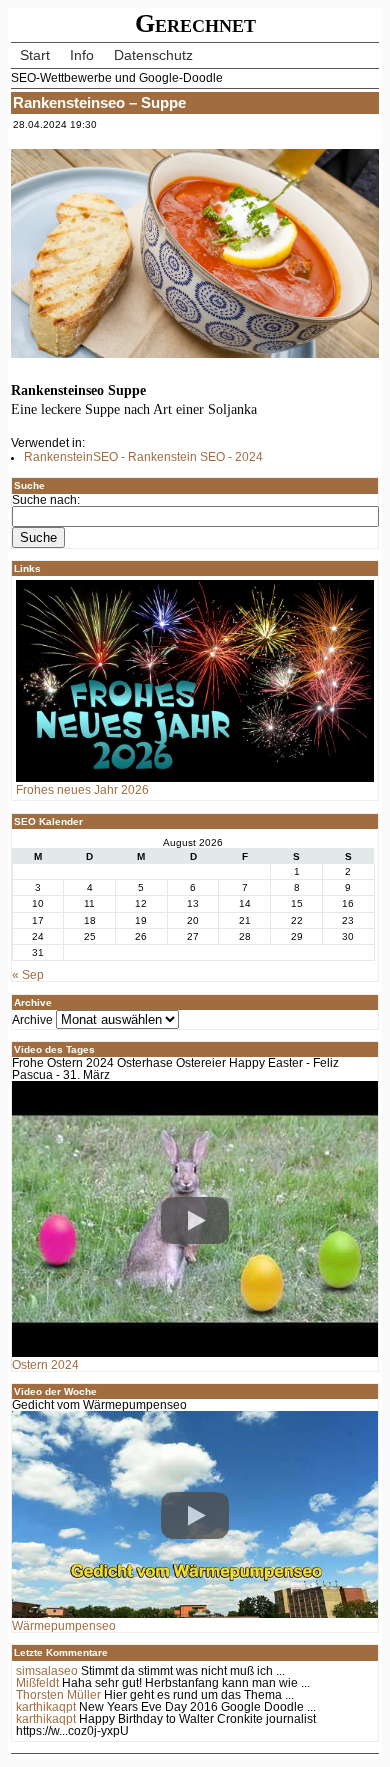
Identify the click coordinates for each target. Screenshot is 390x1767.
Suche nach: (46, 500)
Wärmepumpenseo (64, 1626)
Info (82, 55)
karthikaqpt (46, 1707)
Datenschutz (153, 55)
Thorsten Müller (58, 1695)
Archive (32, 1020)
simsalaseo (47, 1671)
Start (35, 55)
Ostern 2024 (45, 1365)
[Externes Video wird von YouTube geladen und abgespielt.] (195, 1219)
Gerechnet (195, 23)
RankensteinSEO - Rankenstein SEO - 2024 (143, 457)
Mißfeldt (37, 1683)
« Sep (28, 975)
